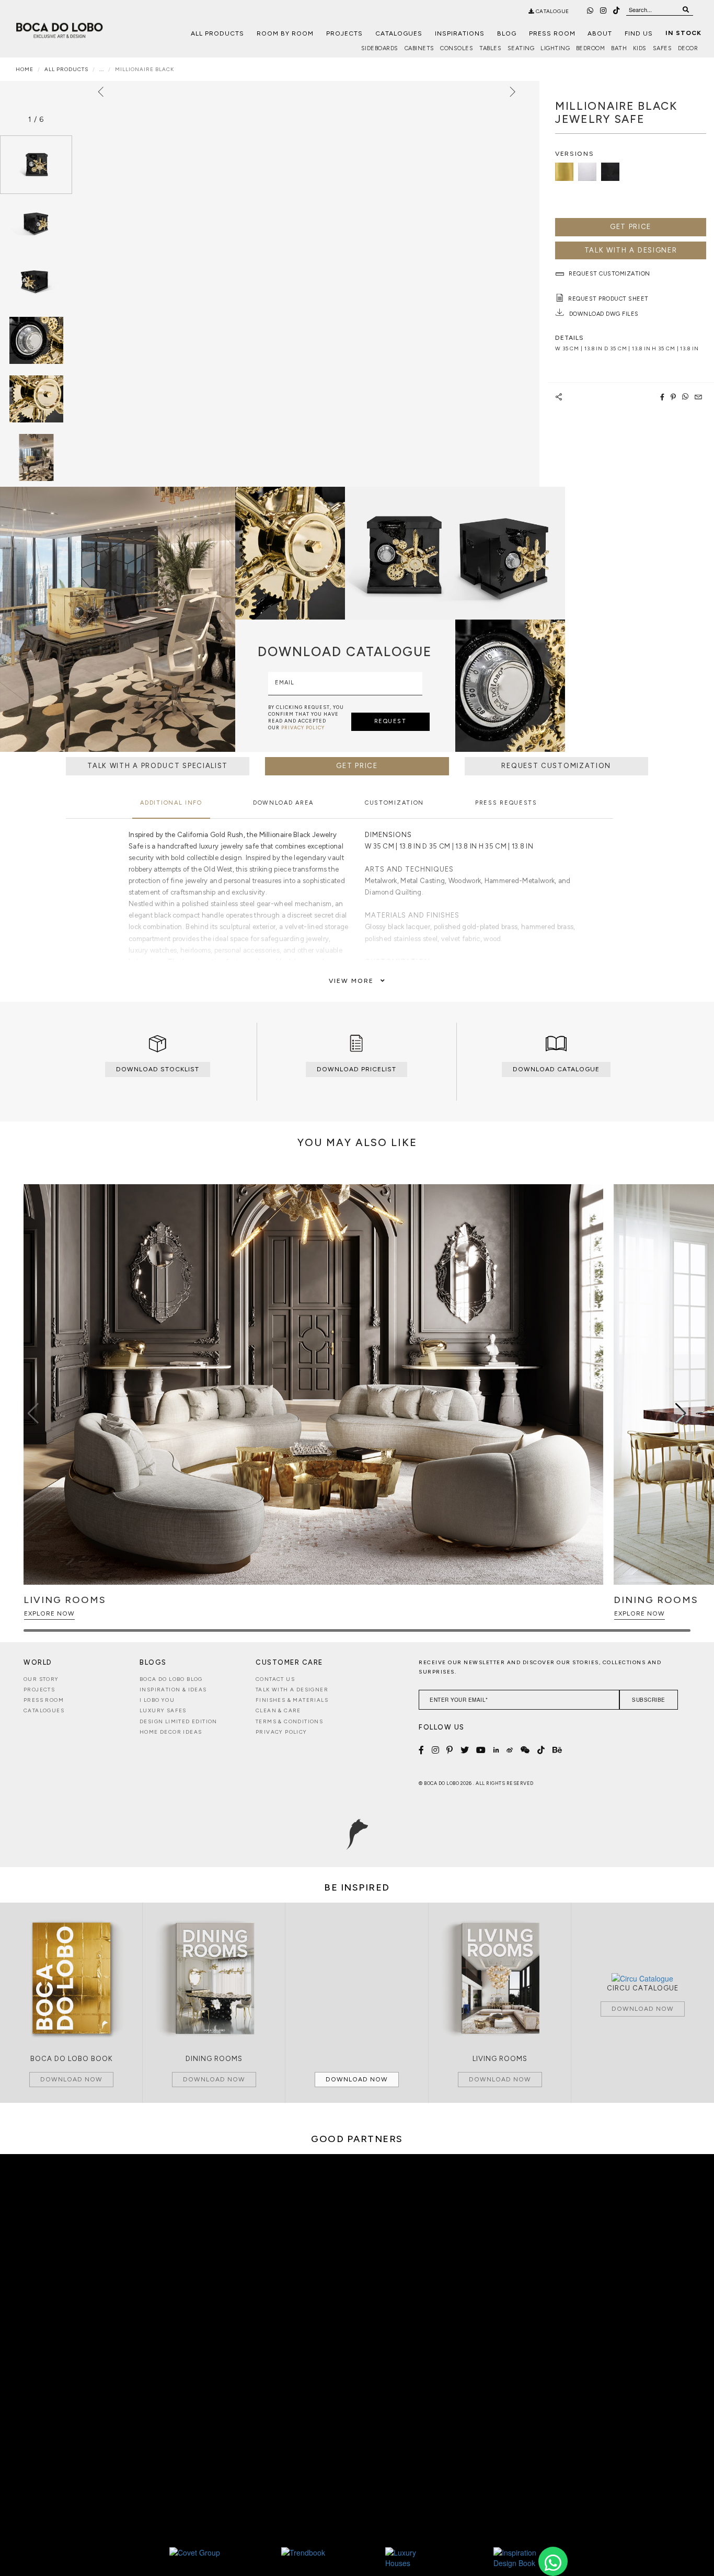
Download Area (283, 803)
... (102, 69)
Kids (640, 48)
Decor (688, 48)
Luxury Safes (163, 1710)
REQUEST (390, 721)
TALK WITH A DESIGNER (631, 250)
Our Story (41, 1679)
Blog (507, 33)
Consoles (457, 48)
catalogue (552, 11)
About (600, 33)
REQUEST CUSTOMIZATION (556, 766)
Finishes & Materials (292, 1700)
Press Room (552, 33)
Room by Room (285, 33)
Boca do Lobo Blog (171, 1679)
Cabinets (419, 48)
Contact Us (275, 1679)
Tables (490, 48)
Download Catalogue (556, 1069)
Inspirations (460, 33)
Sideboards (380, 48)
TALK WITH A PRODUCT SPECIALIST (158, 766)
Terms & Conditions (289, 1721)
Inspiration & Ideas (173, 1690)
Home (25, 69)
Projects (344, 33)
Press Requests (506, 803)
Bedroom (591, 48)
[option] (36, 165)
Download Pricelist (356, 1069)
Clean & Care (278, 1710)
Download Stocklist (158, 1069)
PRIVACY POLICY (303, 728)
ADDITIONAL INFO (171, 803)
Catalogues (399, 33)
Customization (394, 803)
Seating (521, 48)
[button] (681, 1413)
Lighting (555, 48)
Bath (619, 48)
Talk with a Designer (292, 1690)
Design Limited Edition (179, 1721)
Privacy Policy (281, 1732)
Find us (639, 33)
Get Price (631, 227)
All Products (217, 33)
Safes (663, 48)
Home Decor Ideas (171, 1732)
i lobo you (157, 1700)
